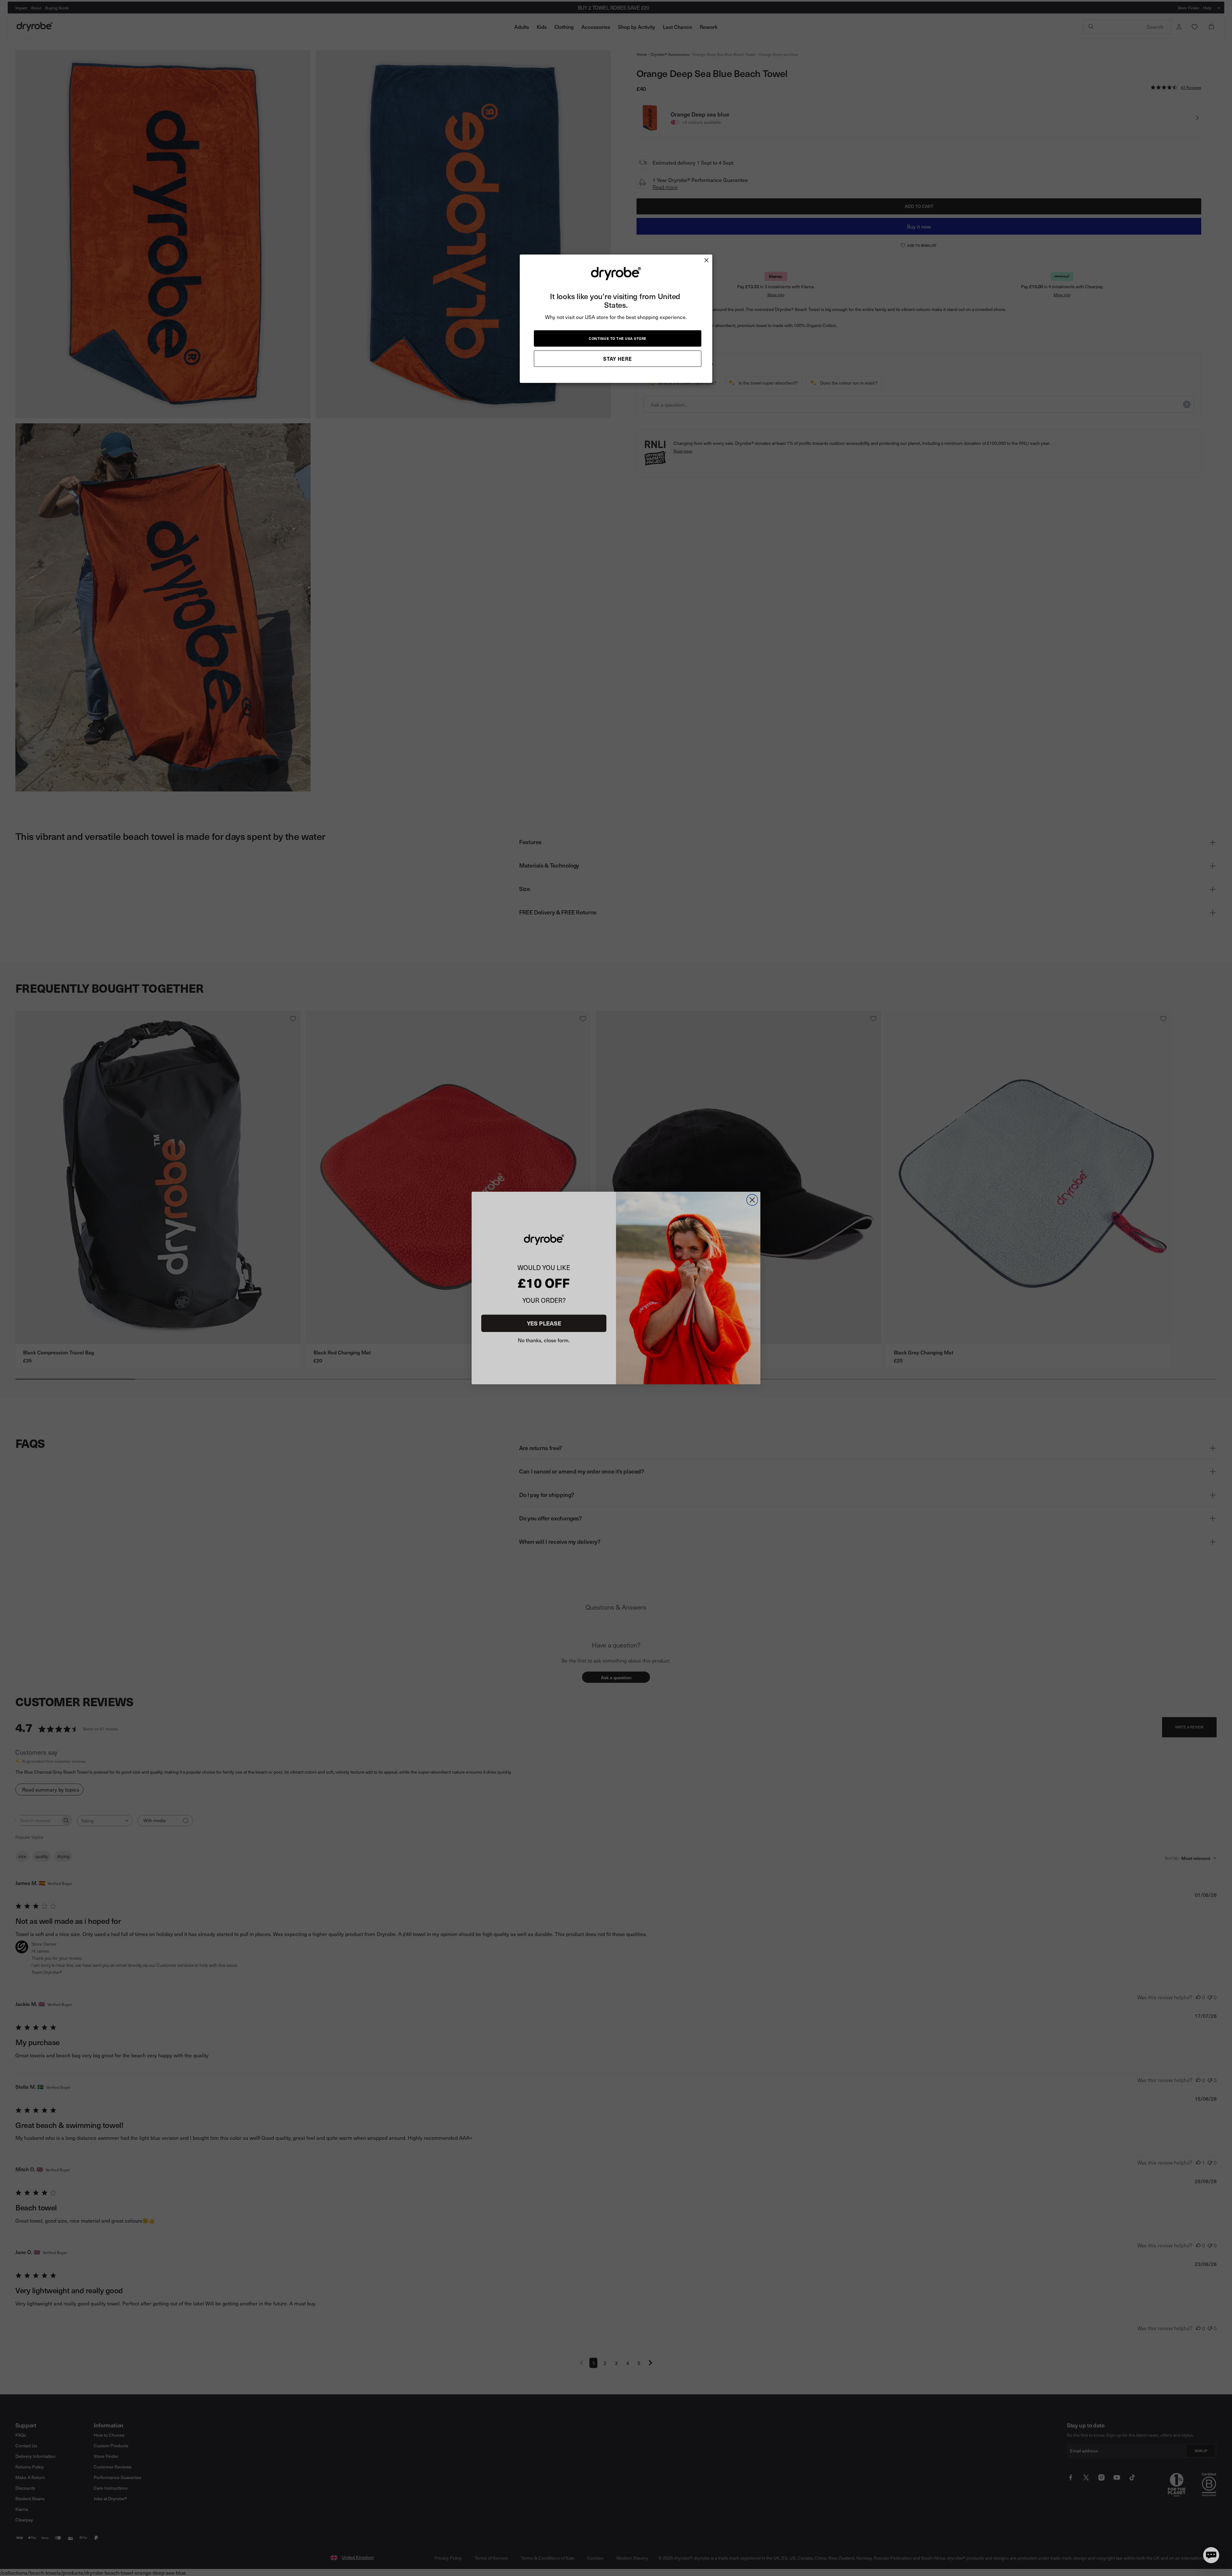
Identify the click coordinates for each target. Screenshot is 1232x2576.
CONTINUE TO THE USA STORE (618, 338)
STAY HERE (618, 359)
